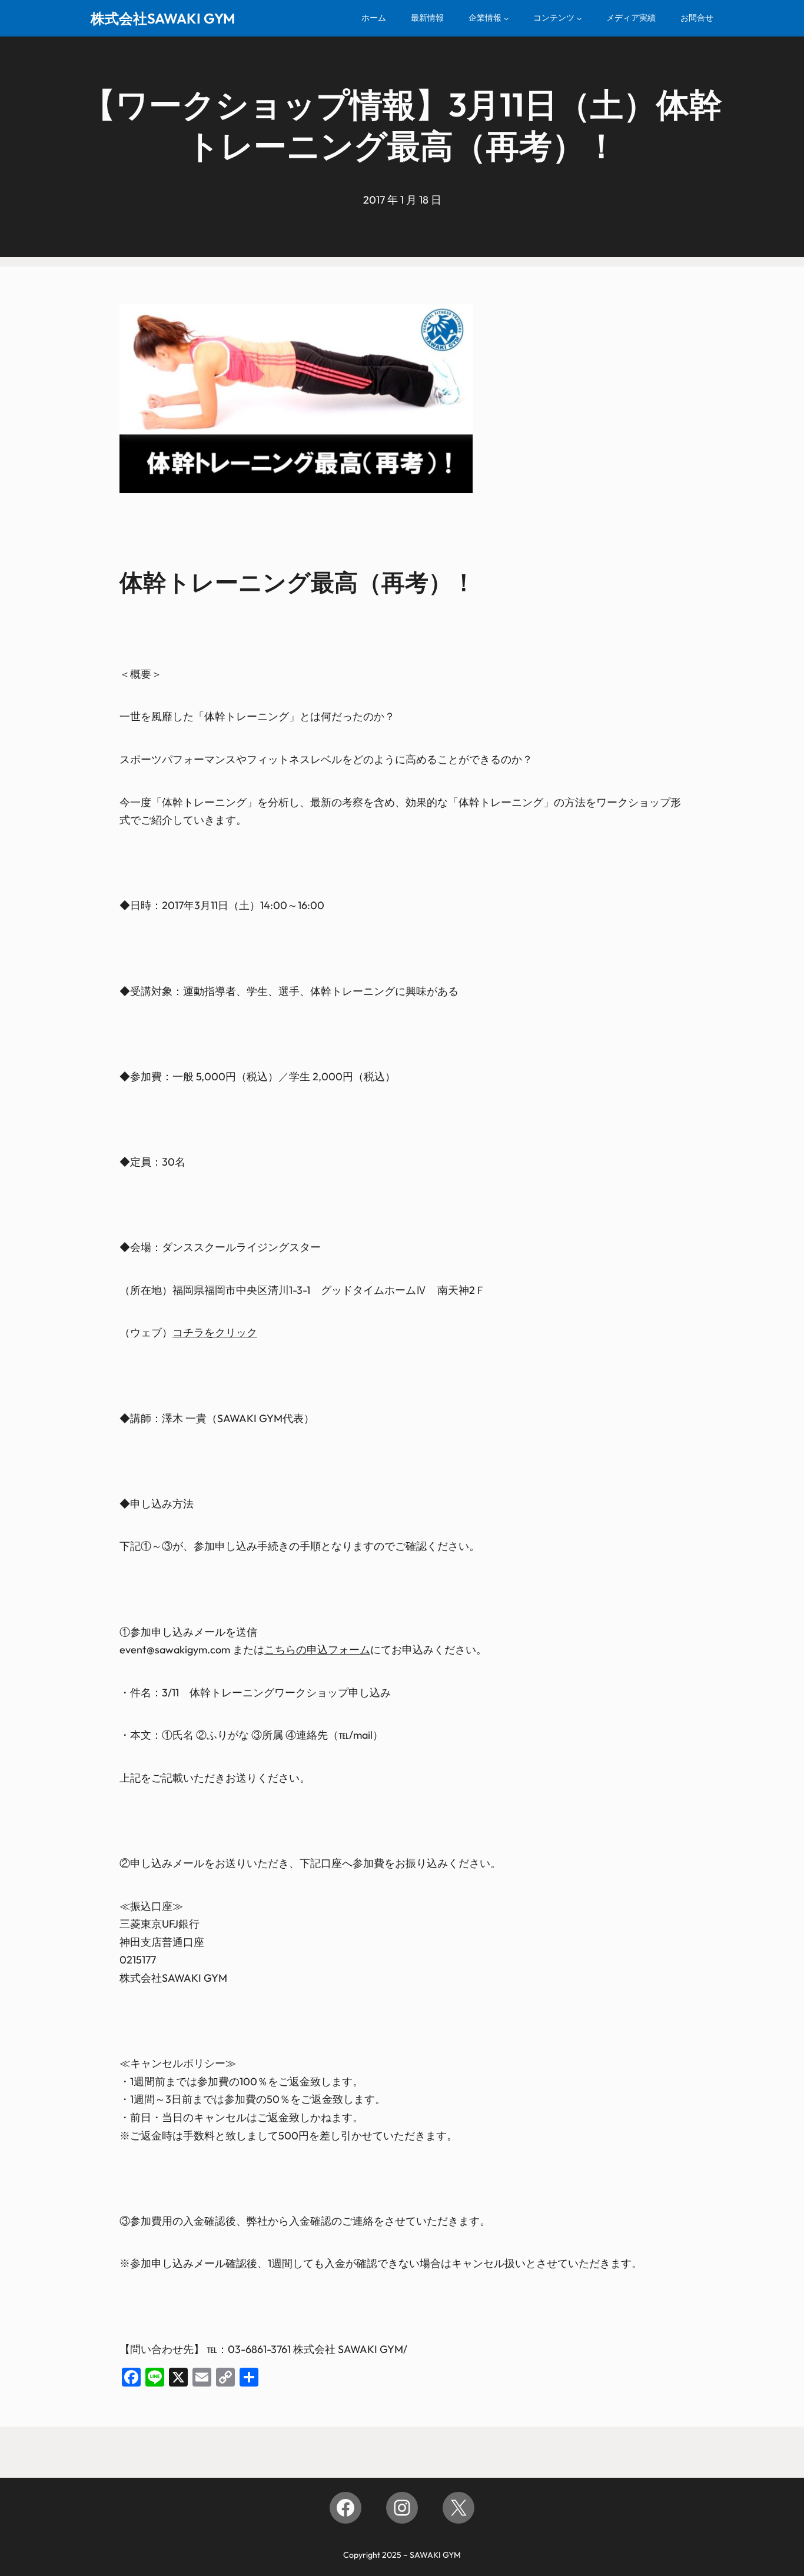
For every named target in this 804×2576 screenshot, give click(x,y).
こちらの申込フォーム (317, 1650)
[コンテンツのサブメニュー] (579, 18)
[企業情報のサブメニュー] (506, 18)
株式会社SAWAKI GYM (163, 18)
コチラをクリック (215, 1332)
